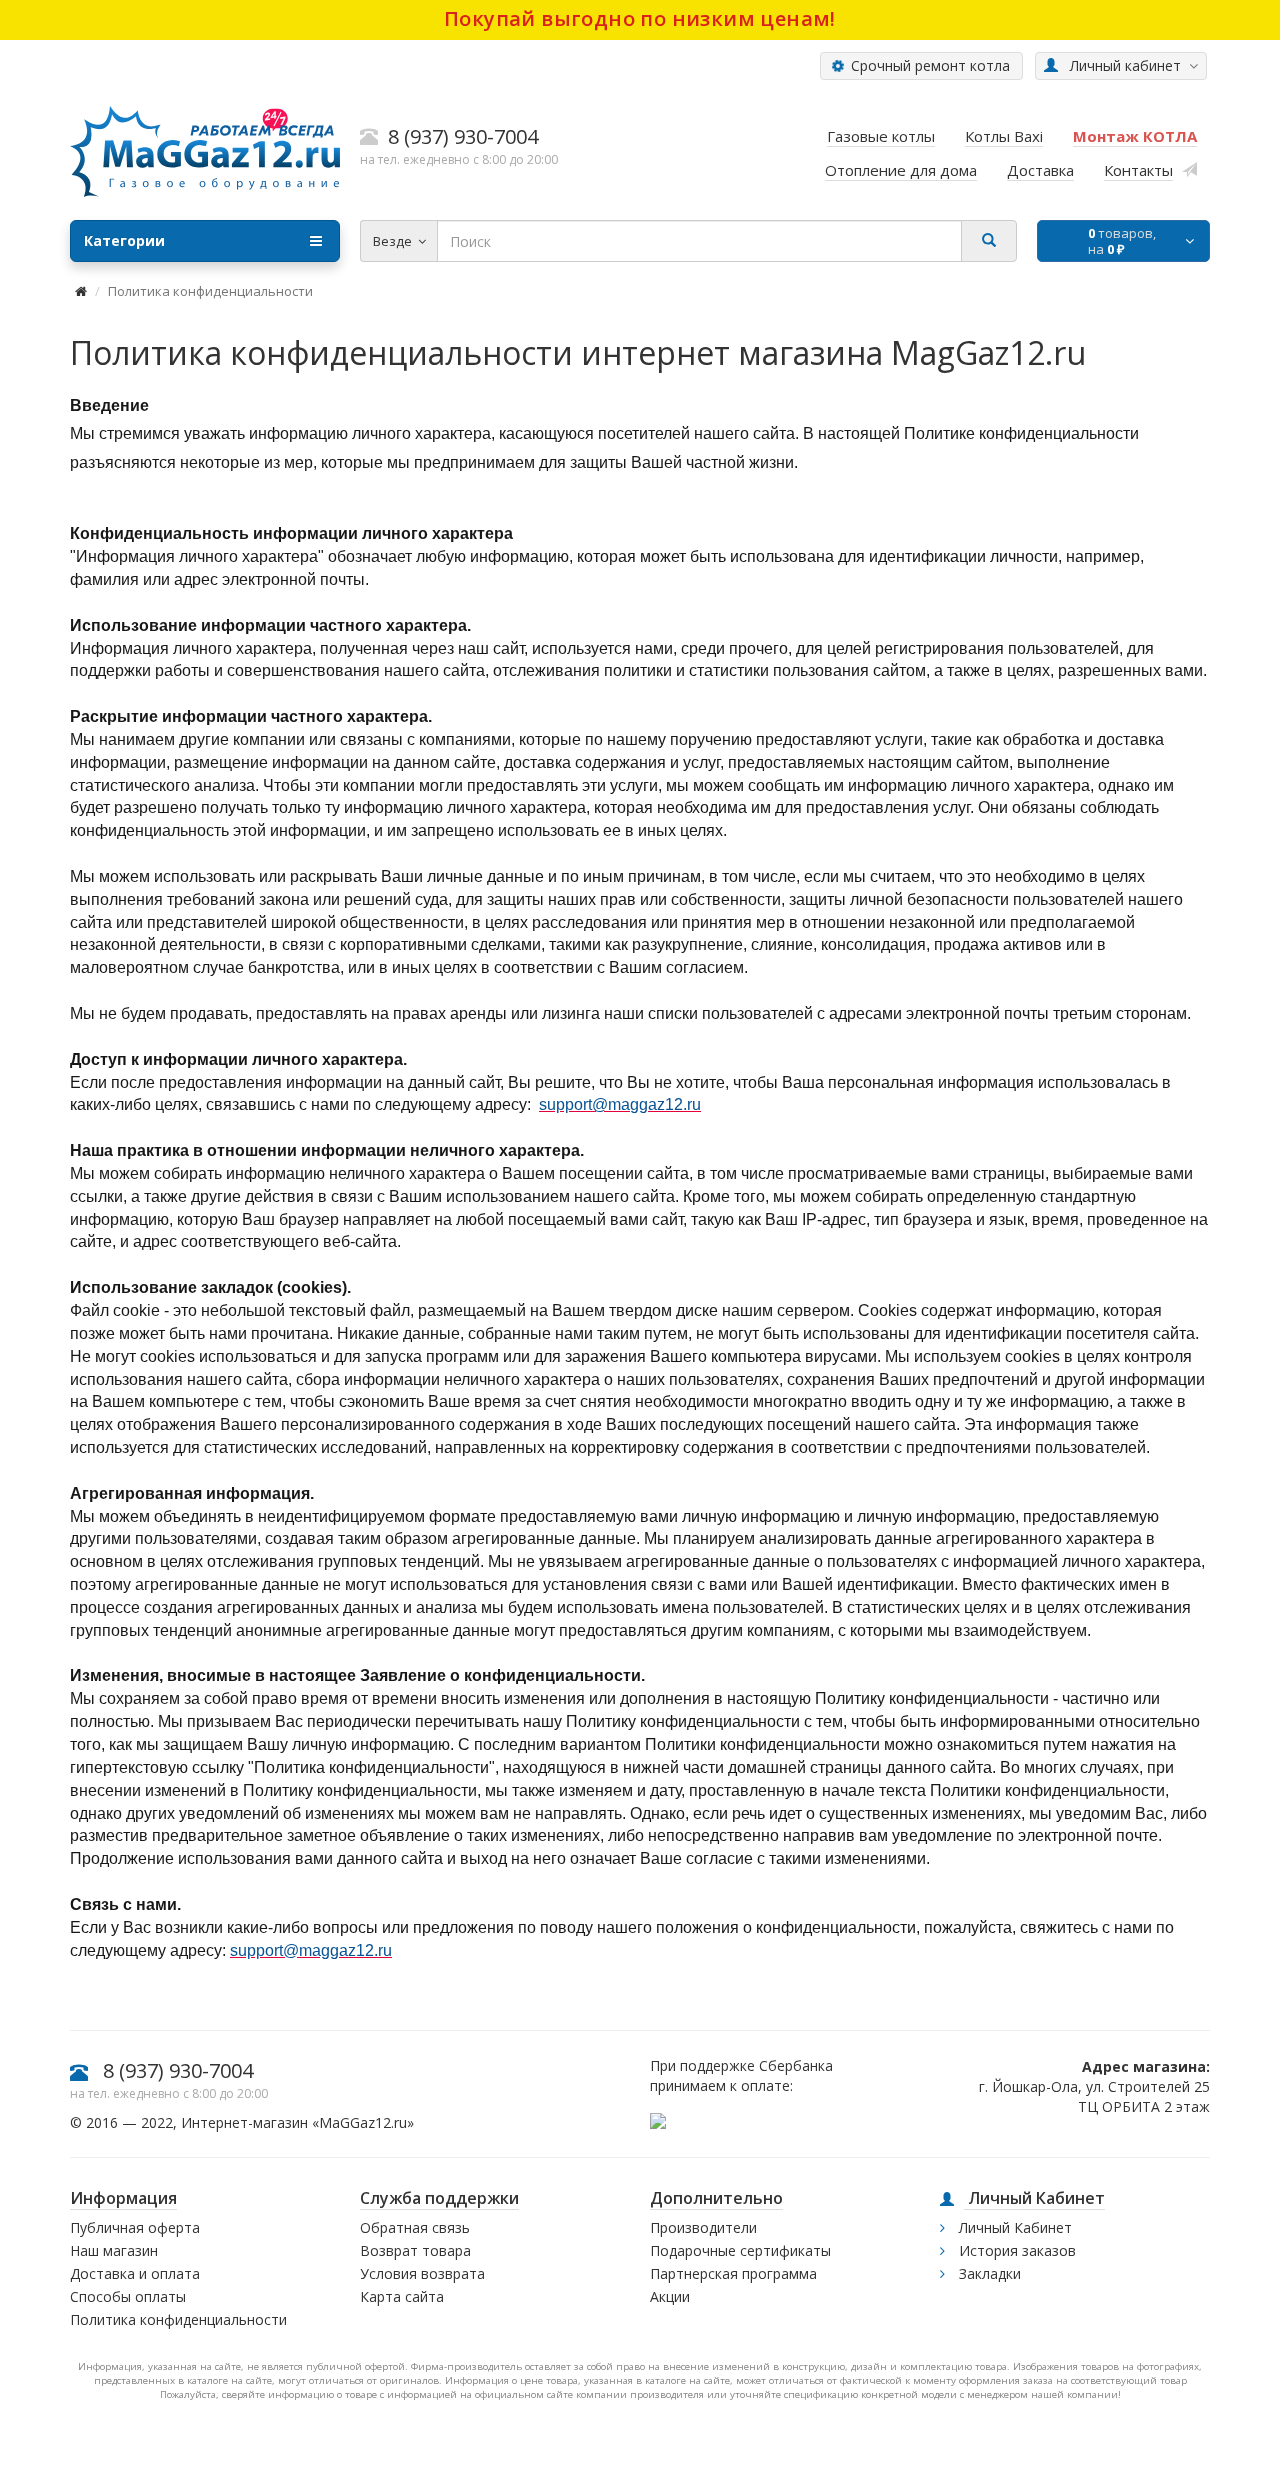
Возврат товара (415, 2250)
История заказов (1015, 2250)
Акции (670, 2296)
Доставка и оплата (135, 2273)
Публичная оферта (135, 2227)
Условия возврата (422, 2273)
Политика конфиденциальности (178, 2319)
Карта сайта (402, 2296)
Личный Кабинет (1013, 2227)
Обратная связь (415, 2227)
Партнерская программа (733, 2273)
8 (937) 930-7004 (178, 2070)
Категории (124, 240)
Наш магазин (114, 2250)
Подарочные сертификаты (740, 2250)
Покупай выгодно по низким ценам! (640, 18)
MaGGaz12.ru (363, 2122)
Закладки (988, 2273)
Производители (703, 2227)
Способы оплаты (128, 2296)
